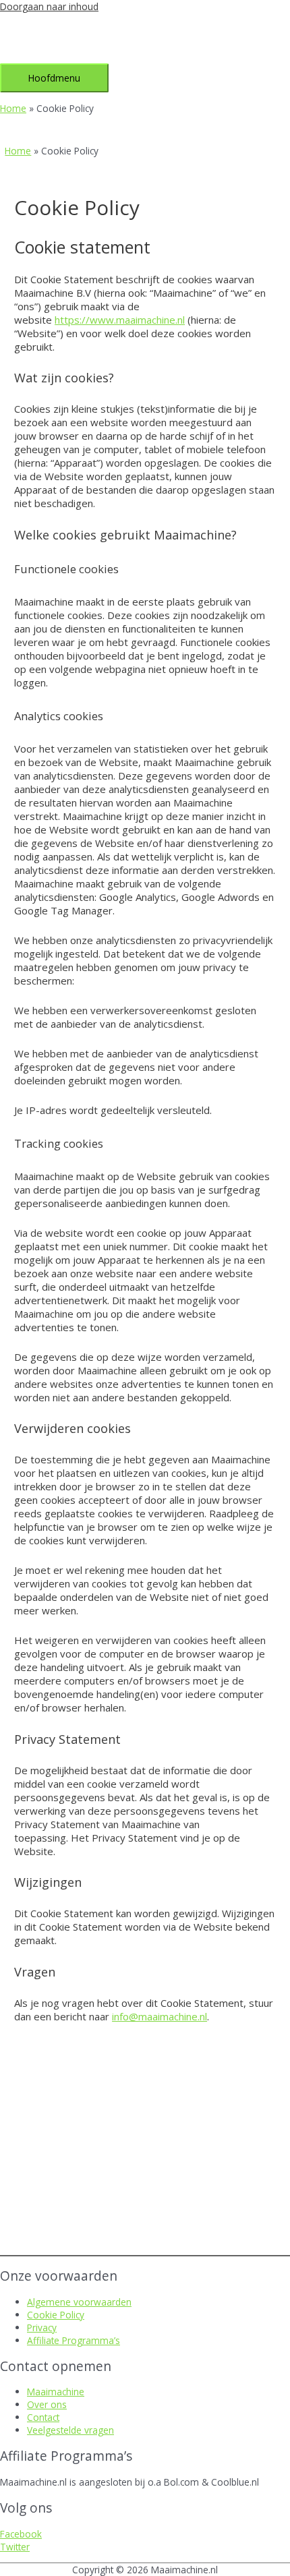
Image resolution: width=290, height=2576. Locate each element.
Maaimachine (56, 2392)
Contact (43, 2417)
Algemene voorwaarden (79, 2302)
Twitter (15, 2547)
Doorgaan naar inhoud (49, 6)
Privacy (42, 2328)
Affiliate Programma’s (74, 2340)
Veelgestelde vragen (70, 2430)
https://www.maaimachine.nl (120, 320)
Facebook (21, 2534)
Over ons (47, 2404)
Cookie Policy (56, 2315)
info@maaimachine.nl (159, 2016)
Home (13, 108)
